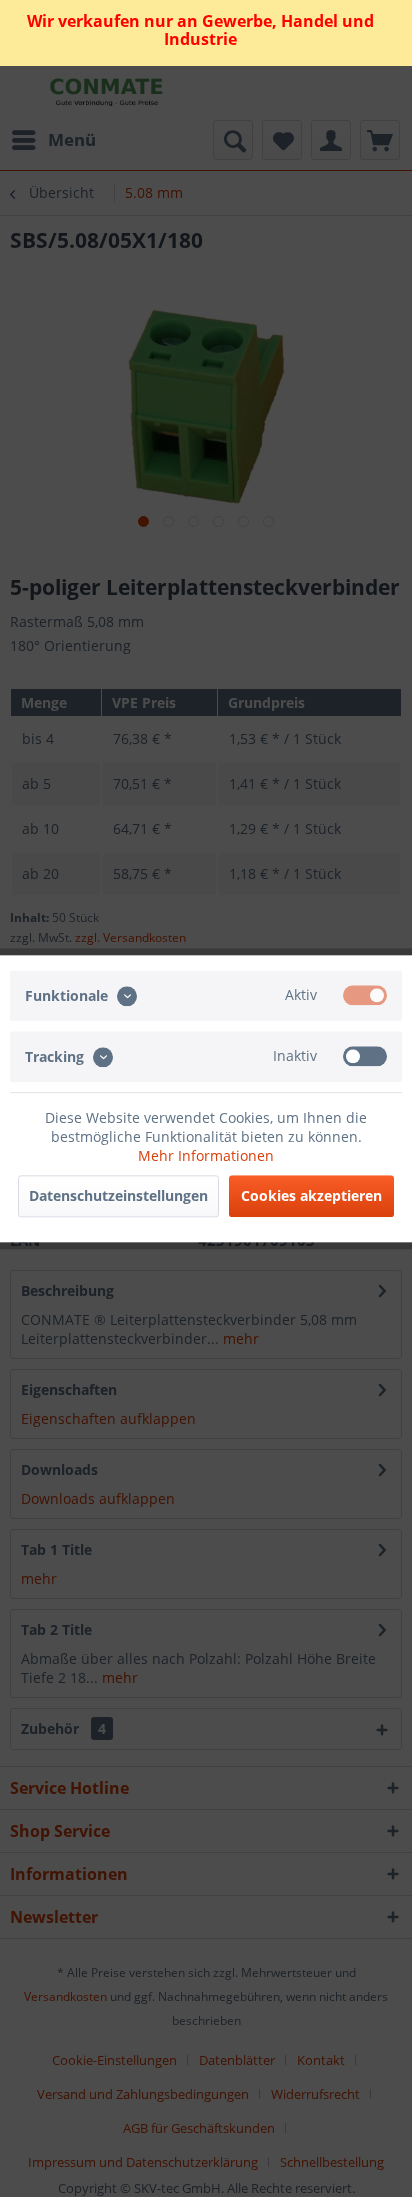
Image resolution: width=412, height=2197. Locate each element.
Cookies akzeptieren (311, 1195)
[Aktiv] (365, 995)
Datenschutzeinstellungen (118, 1195)
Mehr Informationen (206, 1155)
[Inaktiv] (365, 1056)
